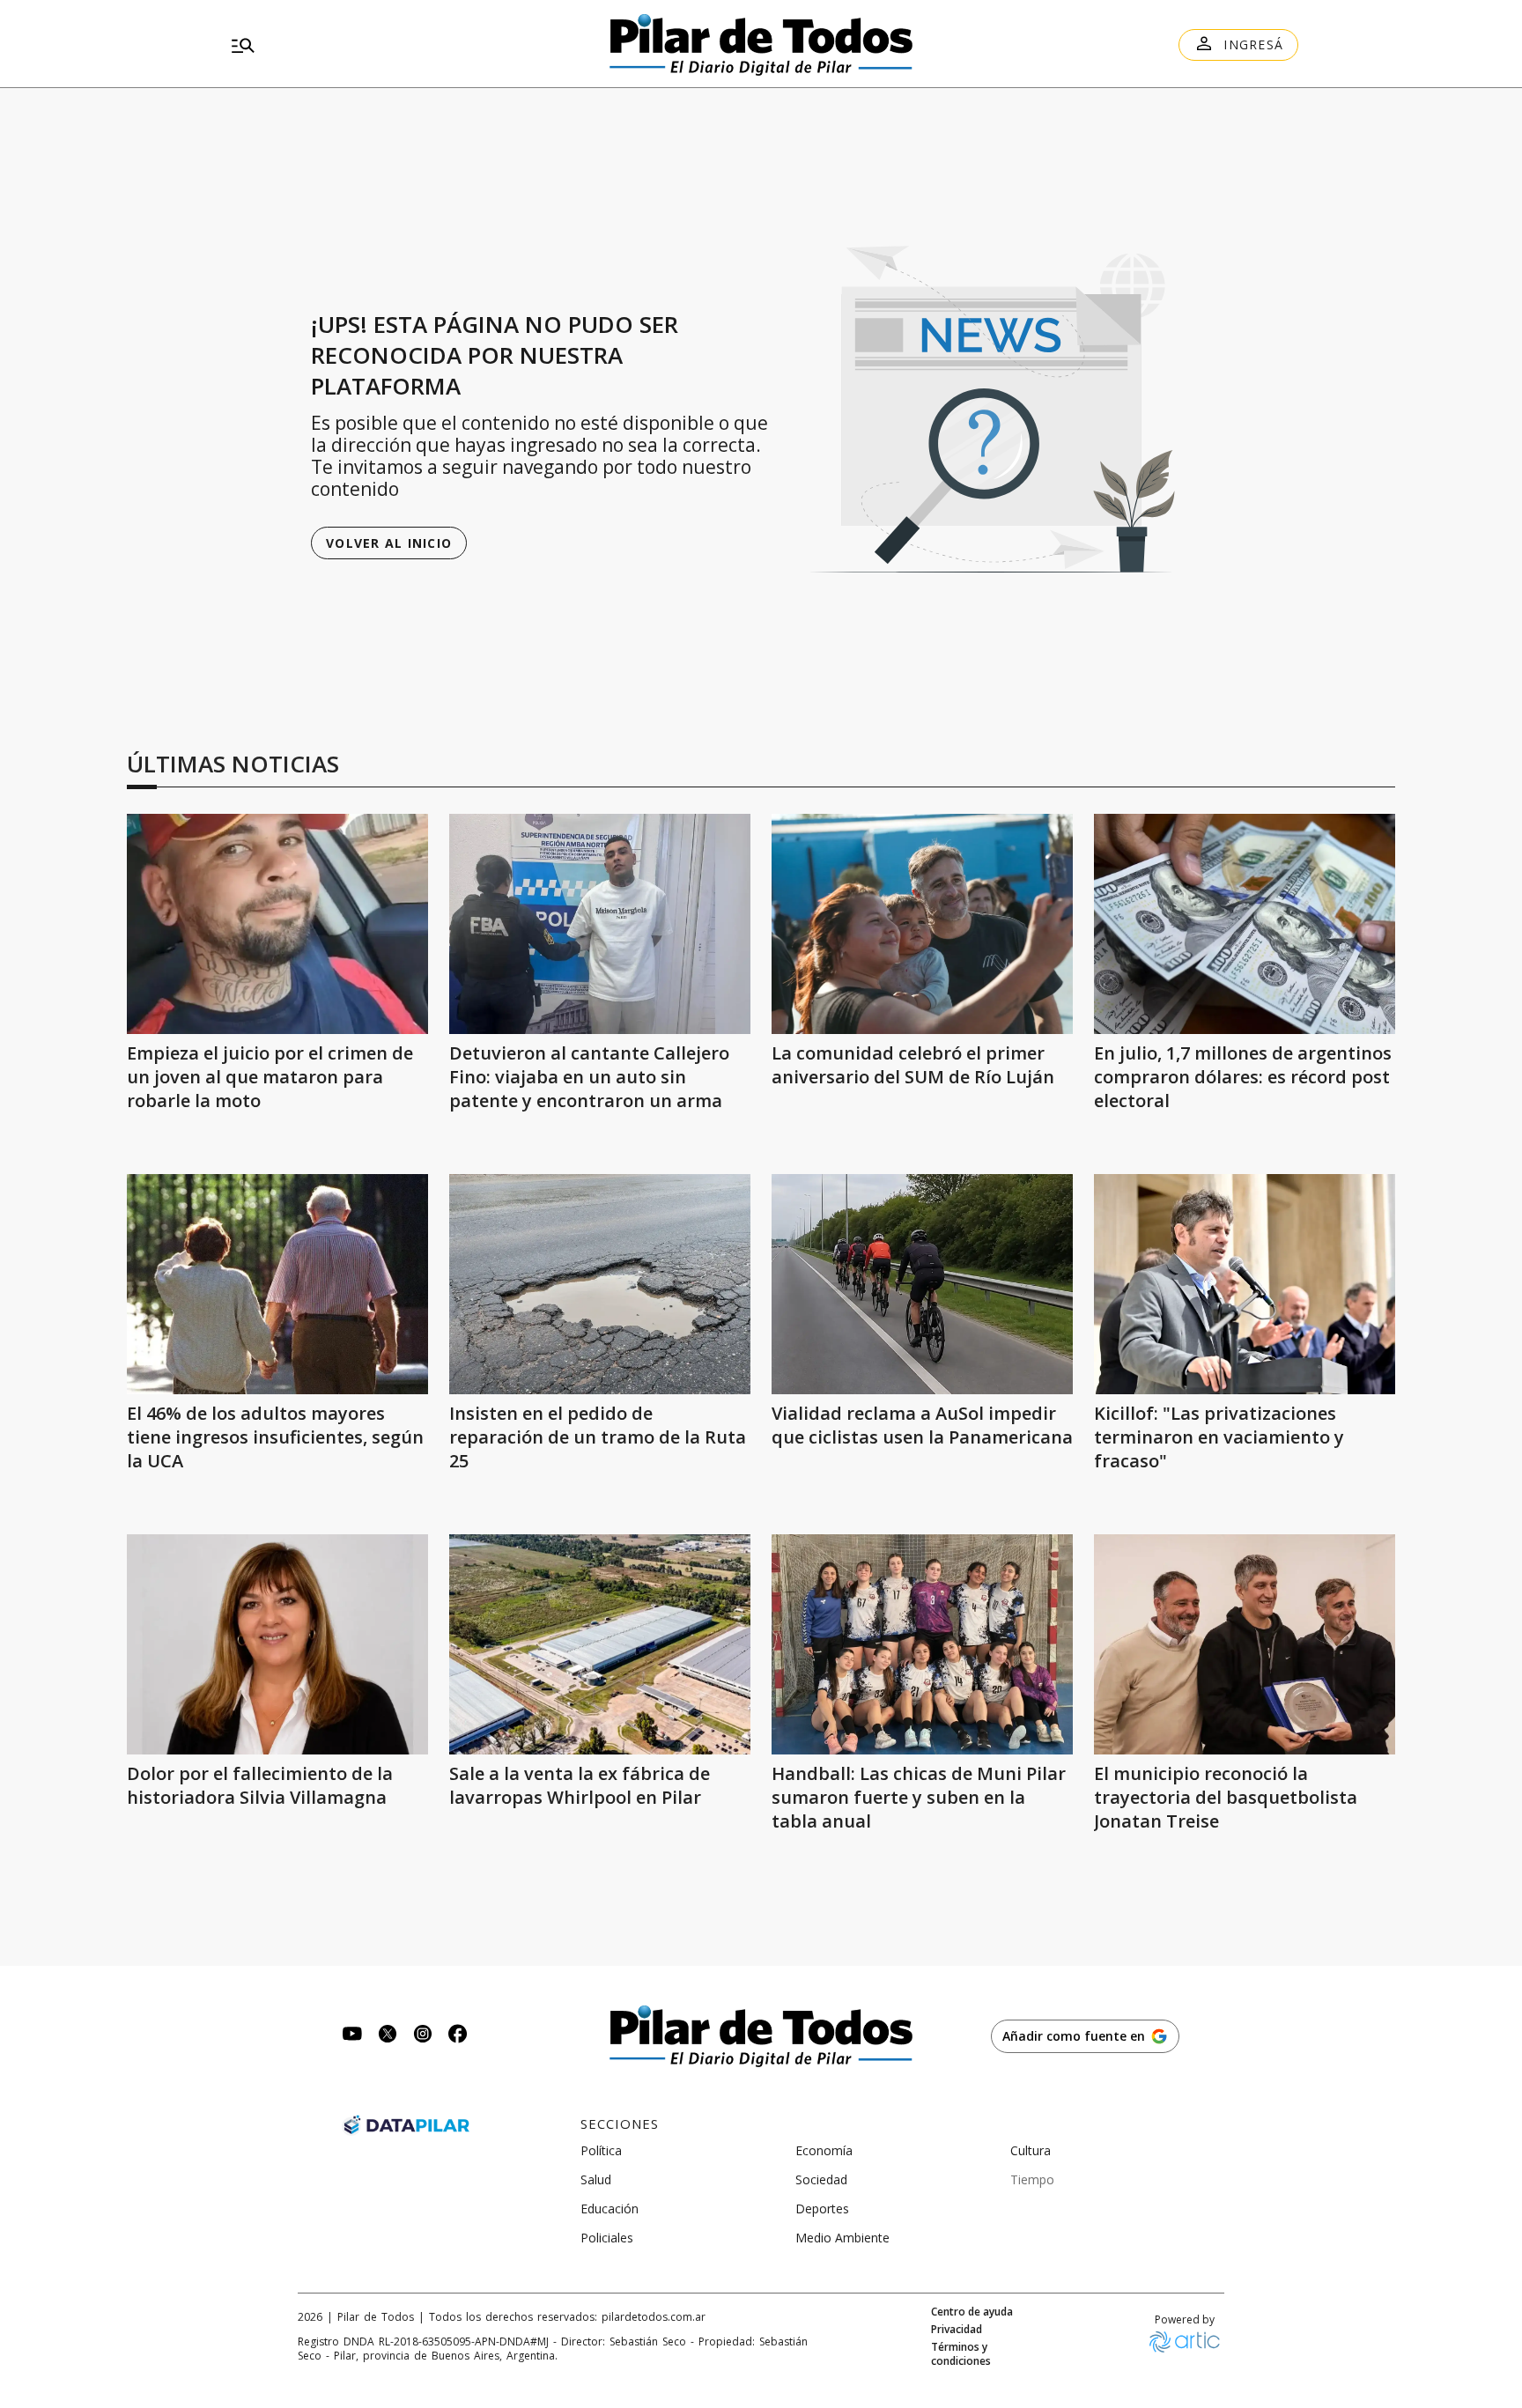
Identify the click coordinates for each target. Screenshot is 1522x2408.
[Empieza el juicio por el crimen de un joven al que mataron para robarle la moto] (277, 924)
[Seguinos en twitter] (388, 2036)
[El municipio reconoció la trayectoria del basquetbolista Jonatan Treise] (1245, 1644)
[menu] (395, 45)
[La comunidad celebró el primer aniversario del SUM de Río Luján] (922, 924)
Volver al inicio (389, 543)
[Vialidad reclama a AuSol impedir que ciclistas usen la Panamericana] (922, 1284)
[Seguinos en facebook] (458, 2036)
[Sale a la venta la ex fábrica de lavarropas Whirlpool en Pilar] (600, 1644)
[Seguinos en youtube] (352, 2036)
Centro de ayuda (972, 2312)
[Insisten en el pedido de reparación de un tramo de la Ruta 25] (600, 1284)
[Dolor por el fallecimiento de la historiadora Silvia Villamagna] (277, 1644)
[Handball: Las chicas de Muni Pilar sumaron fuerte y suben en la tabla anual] (922, 1644)
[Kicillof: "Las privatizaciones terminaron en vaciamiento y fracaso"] (1245, 1284)
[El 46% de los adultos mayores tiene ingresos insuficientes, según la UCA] (277, 1284)
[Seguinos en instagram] (423, 2036)
